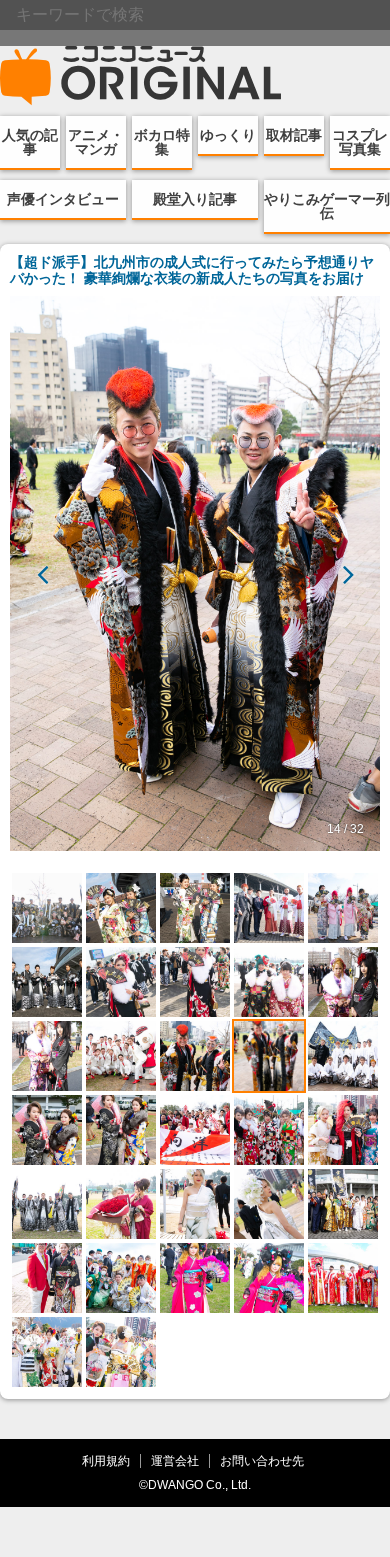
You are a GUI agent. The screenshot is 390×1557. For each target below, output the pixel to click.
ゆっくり (228, 135)
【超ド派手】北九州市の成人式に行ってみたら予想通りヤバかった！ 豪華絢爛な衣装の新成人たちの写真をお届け (192, 270)
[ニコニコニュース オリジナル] (141, 76)
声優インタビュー (63, 199)
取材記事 (294, 135)
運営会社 (175, 1460)
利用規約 (106, 1460)
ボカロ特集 (162, 142)
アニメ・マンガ (96, 142)
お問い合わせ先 (262, 1460)
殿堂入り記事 (195, 199)
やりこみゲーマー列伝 (327, 206)
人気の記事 (30, 142)
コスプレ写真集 (360, 142)
